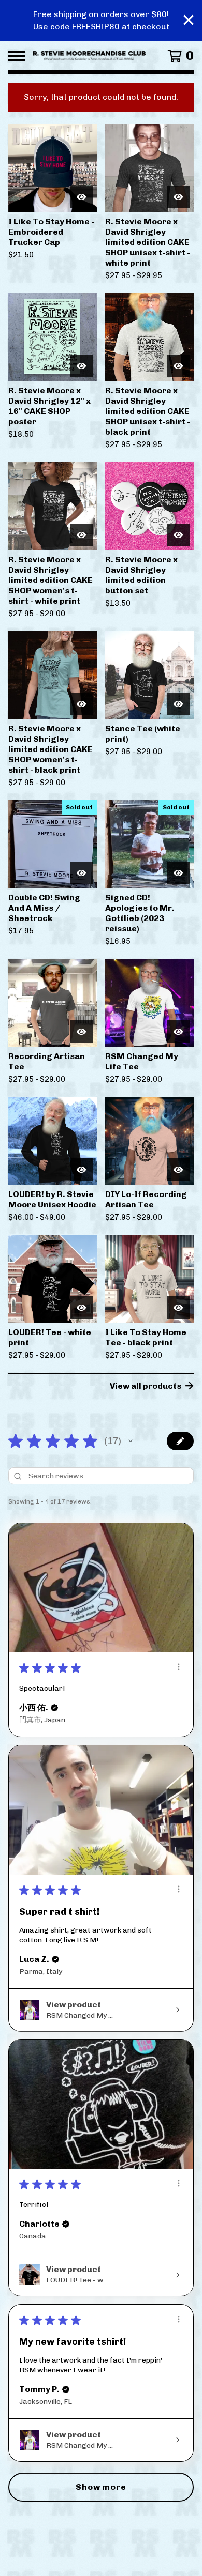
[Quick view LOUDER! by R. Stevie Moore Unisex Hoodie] (81, 1170)
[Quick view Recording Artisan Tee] (81, 1032)
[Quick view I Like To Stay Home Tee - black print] (178, 1308)
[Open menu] (17, 56)
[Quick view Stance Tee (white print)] (178, 704)
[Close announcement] (189, 21)
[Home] (89, 56)
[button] (131, 1441)
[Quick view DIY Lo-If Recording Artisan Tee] (178, 1170)
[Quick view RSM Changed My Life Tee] (178, 1032)
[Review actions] (179, 1667)
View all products (146, 1386)
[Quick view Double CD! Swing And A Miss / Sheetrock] (81, 873)
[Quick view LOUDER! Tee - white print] (81, 1308)
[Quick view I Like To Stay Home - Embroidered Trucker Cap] (81, 197)
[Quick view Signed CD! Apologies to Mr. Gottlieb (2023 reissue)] (178, 873)
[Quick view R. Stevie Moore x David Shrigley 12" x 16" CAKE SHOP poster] (81, 366)
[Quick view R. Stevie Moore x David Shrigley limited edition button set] (178, 535)
